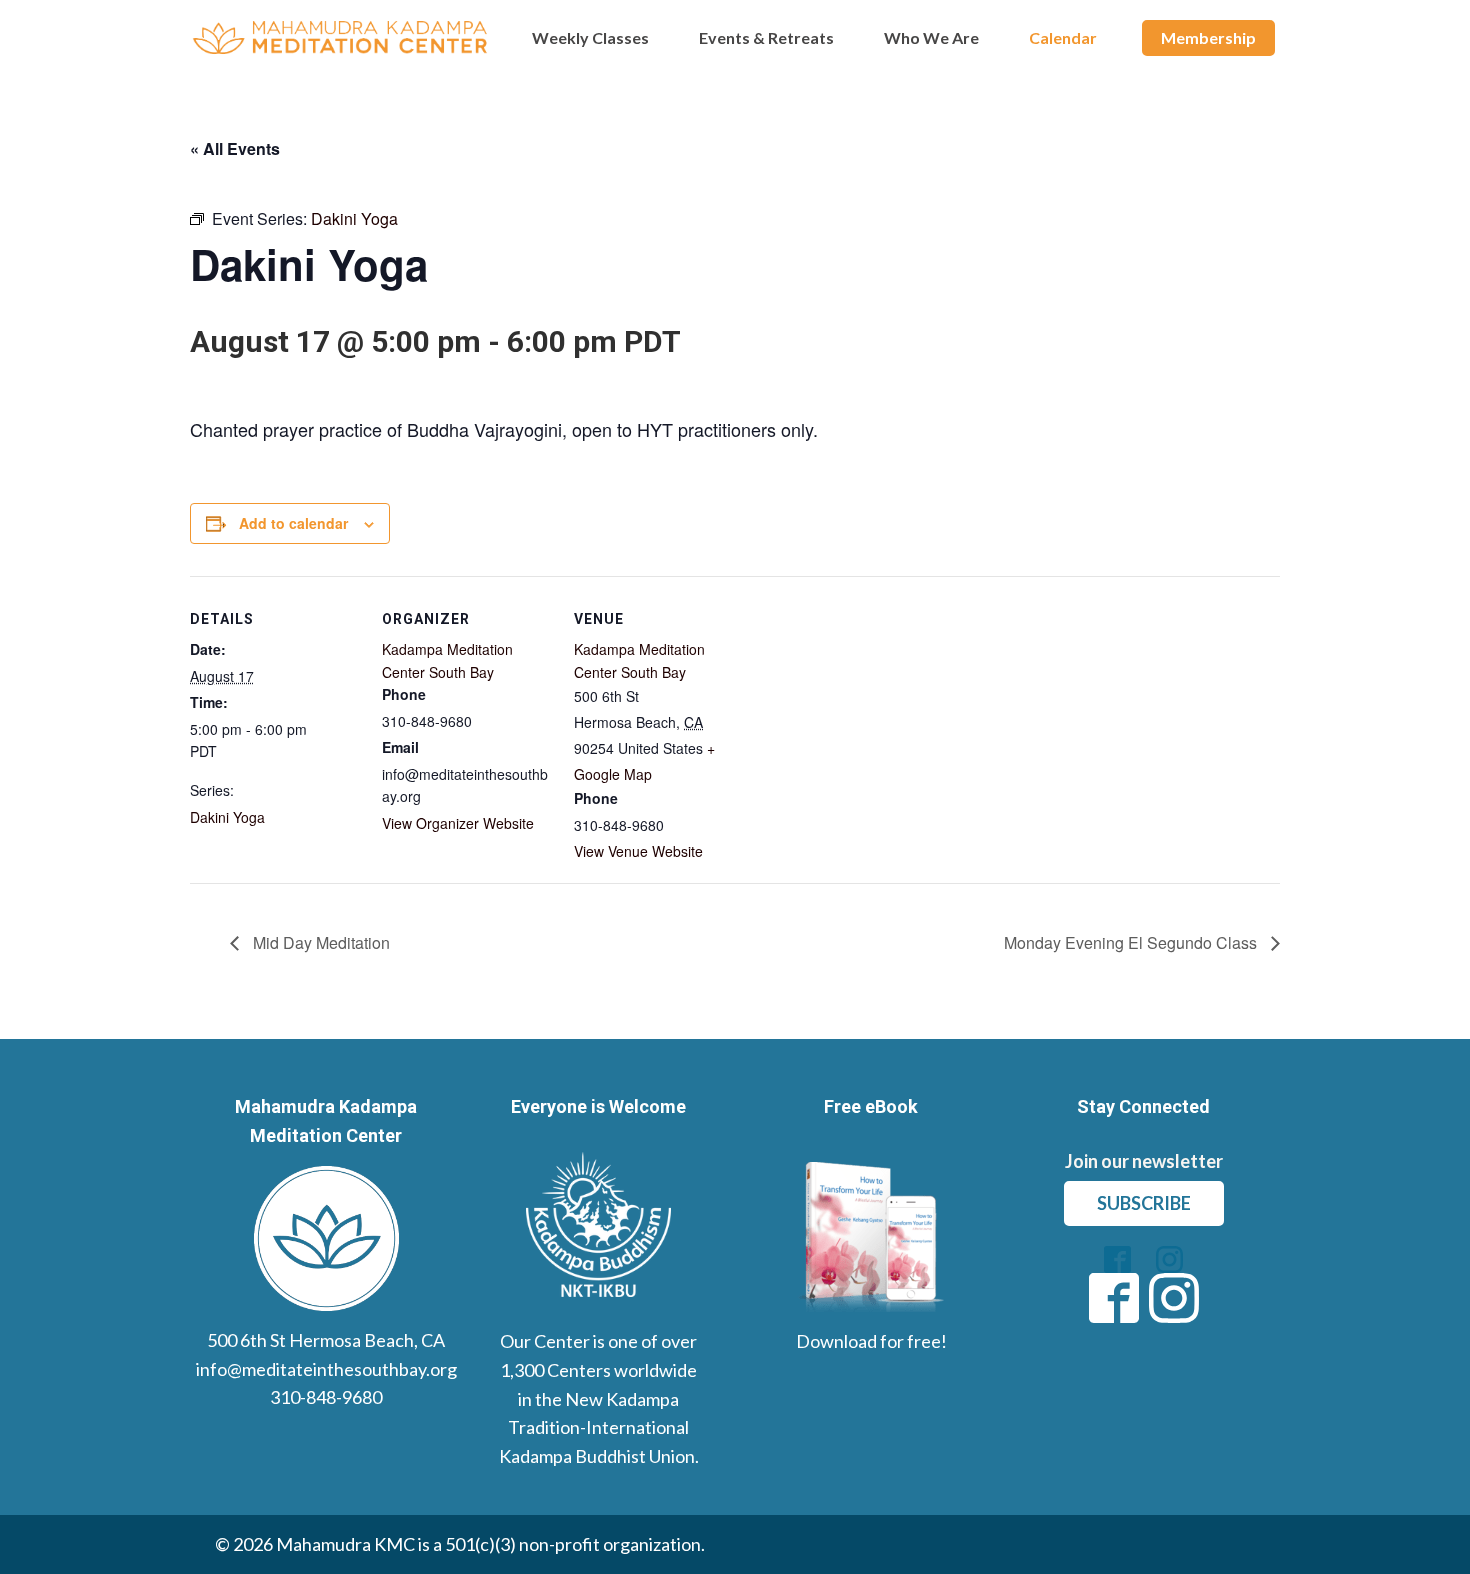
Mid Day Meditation (319, 942)
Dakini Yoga (227, 817)
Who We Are (931, 37)
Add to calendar (293, 523)
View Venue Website (638, 851)
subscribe (1144, 1203)
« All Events (235, 148)
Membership (1208, 37)
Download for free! (871, 1341)
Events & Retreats (766, 37)
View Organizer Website (458, 823)
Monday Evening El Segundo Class (1132, 942)
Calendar (1063, 37)
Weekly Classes (590, 37)
